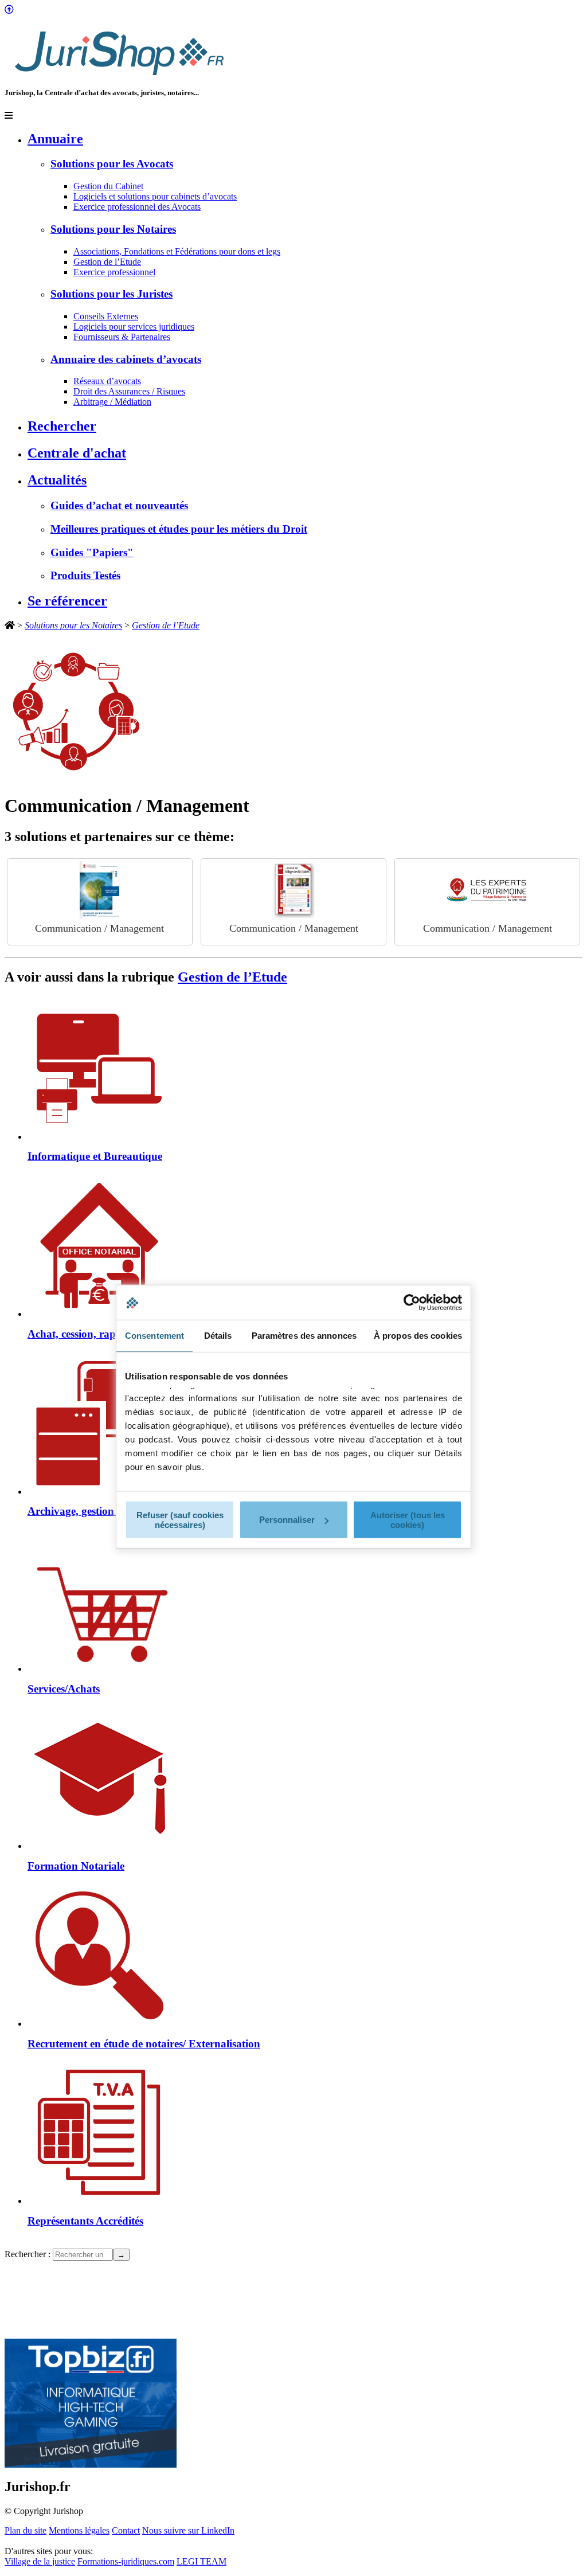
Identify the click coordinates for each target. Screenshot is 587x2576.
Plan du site (26, 2530)
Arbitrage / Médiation (112, 402)
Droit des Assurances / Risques (129, 391)
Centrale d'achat (77, 453)
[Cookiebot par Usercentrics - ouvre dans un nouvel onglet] (412, 1303)
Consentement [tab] (154, 1336)
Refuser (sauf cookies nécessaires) (180, 1519)
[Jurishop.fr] (119, 78)
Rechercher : (28, 2254)
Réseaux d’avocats (107, 381)
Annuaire (55, 139)
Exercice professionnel (114, 272)
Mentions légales (79, 2530)
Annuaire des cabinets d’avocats (126, 359)
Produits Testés (85, 575)
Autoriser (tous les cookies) (408, 1519)
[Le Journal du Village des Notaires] (293, 890)
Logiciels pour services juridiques (134, 327)
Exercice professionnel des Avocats (137, 207)
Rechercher (62, 426)
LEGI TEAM (201, 2561)
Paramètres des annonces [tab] (304, 1336)
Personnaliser (287, 1520)
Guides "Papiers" (92, 552)
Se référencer (67, 601)
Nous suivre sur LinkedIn (188, 2530)
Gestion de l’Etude (107, 262)
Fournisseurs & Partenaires (122, 337)
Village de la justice (40, 2561)
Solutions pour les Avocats (112, 164)
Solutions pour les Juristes (111, 294)
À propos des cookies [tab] (418, 1336)
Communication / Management (99, 928)
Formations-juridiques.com (126, 2561)
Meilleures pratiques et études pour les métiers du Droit (179, 529)
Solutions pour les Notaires (113, 229)
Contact (126, 2530)
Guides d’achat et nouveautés (119, 505)
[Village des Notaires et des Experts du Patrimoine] (487, 890)
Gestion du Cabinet (108, 186)
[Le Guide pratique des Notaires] (100, 890)
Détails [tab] (218, 1336)
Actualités (57, 480)
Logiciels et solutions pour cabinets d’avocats (155, 196)
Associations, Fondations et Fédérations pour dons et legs (177, 251)
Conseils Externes (106, 316)
